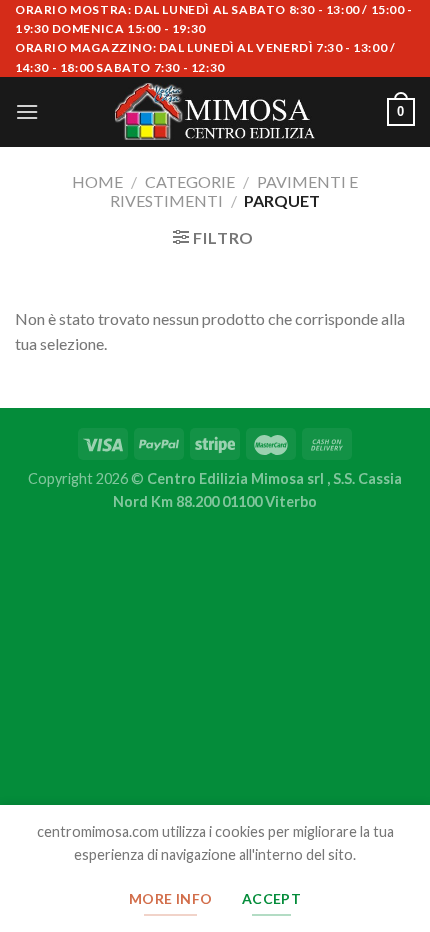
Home (97, 181)
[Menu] (27, 111)
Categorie (190, 181)
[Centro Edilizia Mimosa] (215, 111)
